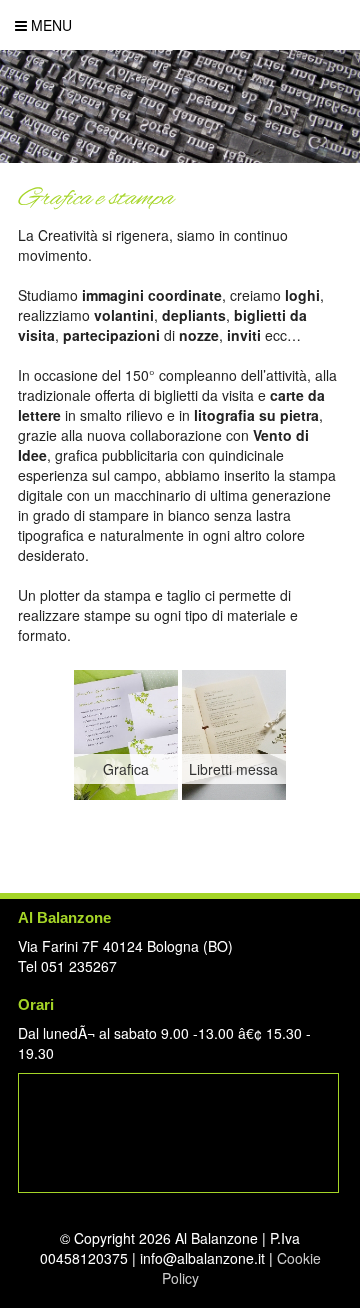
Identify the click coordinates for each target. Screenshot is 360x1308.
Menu (49, 25)
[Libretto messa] (234, 794)
